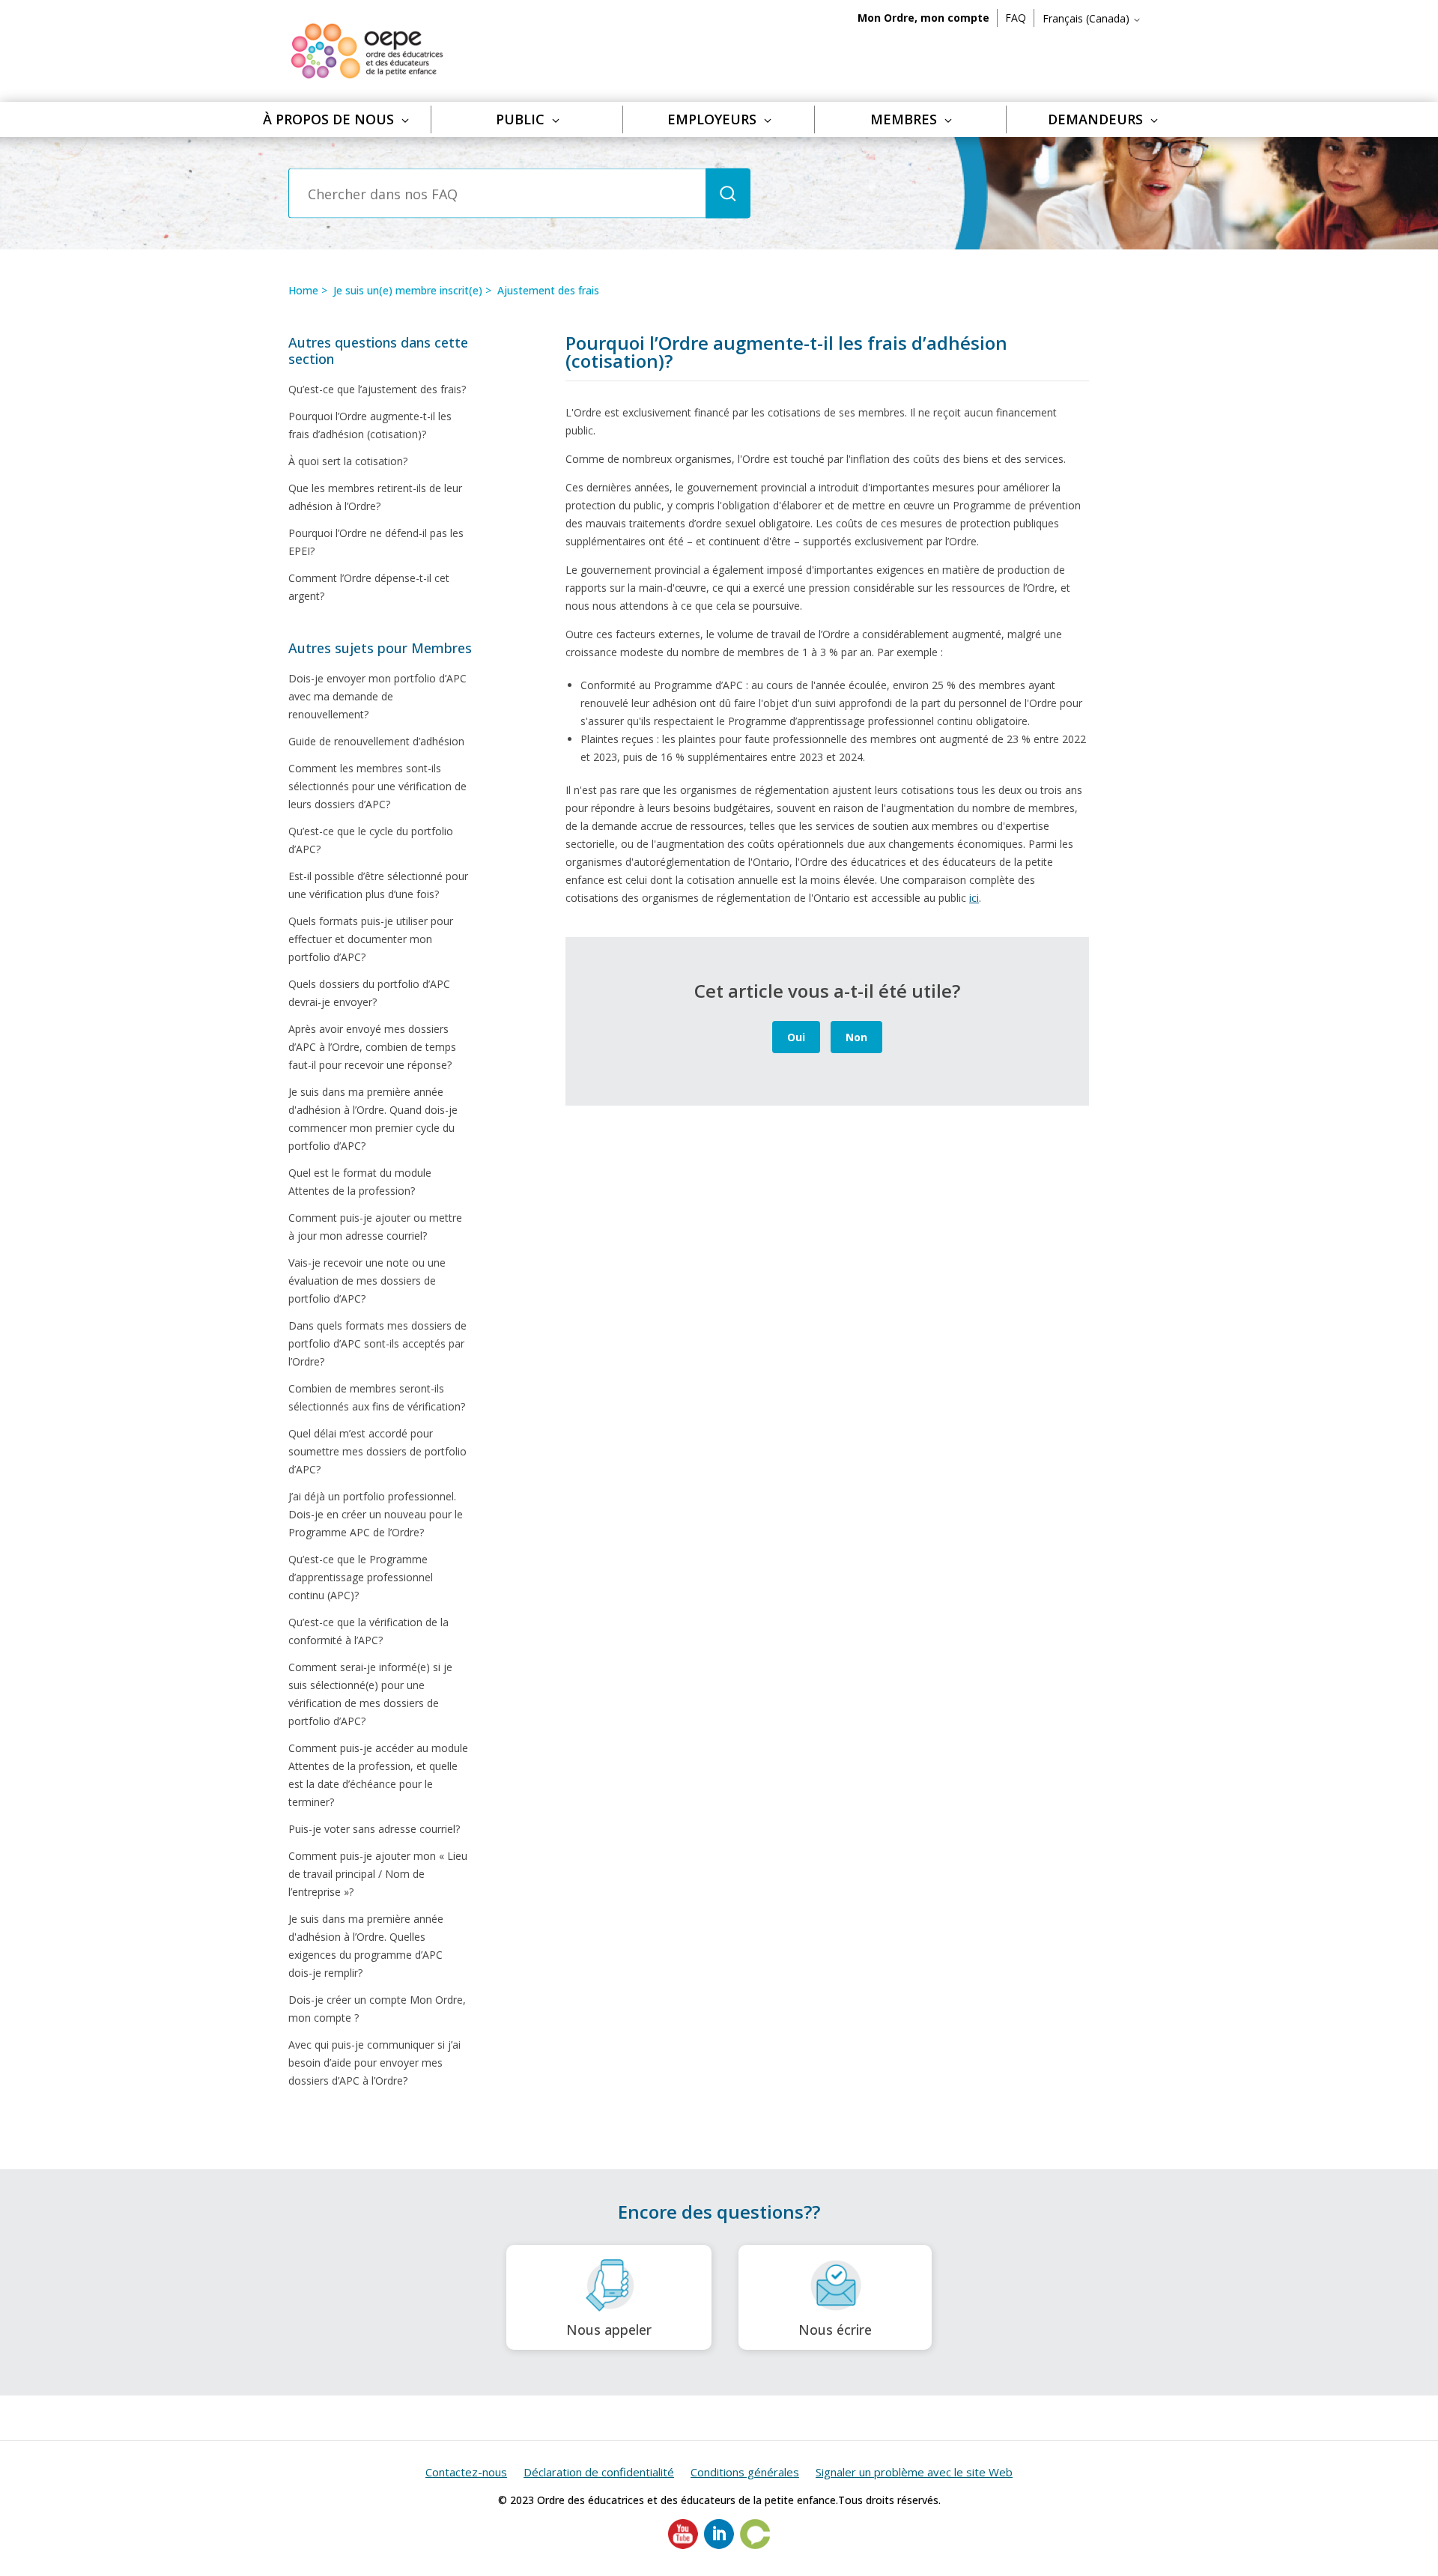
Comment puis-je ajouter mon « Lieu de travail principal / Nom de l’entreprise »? (378, 1874)
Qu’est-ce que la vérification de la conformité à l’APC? (368, 1631)
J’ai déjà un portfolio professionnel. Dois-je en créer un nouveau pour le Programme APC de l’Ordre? (376, 1514)
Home (303, 290)
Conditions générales (745, 2472)
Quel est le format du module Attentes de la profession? (360, 1182)
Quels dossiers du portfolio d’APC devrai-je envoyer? (369, 993)
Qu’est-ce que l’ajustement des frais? (377, 389)
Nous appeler (609, 2330)
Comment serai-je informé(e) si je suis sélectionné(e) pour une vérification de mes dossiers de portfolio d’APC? (370, 1694)
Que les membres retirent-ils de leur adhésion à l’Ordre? (375, 497)
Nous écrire (835, 2330)
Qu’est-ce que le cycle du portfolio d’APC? (371, 840)
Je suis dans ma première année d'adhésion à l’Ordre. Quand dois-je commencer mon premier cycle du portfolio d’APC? (373, 1119)
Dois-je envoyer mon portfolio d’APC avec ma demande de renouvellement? (377, 696)
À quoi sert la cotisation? (348, 461)
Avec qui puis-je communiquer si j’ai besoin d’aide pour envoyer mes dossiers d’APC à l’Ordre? (374, 2063)
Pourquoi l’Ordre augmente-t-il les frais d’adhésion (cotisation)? (370, 425)
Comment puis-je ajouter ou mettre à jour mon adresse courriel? (375, 1227)
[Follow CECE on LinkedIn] (719, 2545)
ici (974, 898)
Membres (904, 119)
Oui (796, 1037)
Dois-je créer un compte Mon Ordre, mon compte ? (377, 2009)
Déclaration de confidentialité (599, 2472)
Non (856, 1037)
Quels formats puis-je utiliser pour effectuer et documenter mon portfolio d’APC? (371, 939)
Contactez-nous (466, 2472)
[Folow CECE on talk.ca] (755, 2545)
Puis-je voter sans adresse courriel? (374, 1829)
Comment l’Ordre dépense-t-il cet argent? (369, 587)
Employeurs (712, 119)
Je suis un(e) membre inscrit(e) (408, 290)
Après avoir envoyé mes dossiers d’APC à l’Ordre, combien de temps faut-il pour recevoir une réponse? (372, 1047)
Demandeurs (1095, 119)
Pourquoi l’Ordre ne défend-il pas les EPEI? (376, 542)
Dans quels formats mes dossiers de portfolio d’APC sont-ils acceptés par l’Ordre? (377, 1343)
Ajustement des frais (548, 290)
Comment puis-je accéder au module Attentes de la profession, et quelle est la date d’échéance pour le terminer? (378, 1775)
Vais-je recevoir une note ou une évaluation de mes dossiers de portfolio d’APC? (367, 1281)
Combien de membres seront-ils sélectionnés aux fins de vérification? (377, 1397)
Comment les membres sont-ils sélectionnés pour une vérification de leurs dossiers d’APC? (377, 786)
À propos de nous (328, 119)
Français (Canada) (1087, 18)
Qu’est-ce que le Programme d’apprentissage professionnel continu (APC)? (361, 1577)
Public (520, 119)
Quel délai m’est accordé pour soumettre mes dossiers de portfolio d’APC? (377, 1451)
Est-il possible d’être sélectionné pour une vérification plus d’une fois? (378, 885)
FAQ (1016, 18)
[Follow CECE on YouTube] (683, 2545)
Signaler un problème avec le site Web (914, 2472)
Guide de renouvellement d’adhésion (376, 741)
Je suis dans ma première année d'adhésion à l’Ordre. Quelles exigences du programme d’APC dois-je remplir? (366, 1946)
